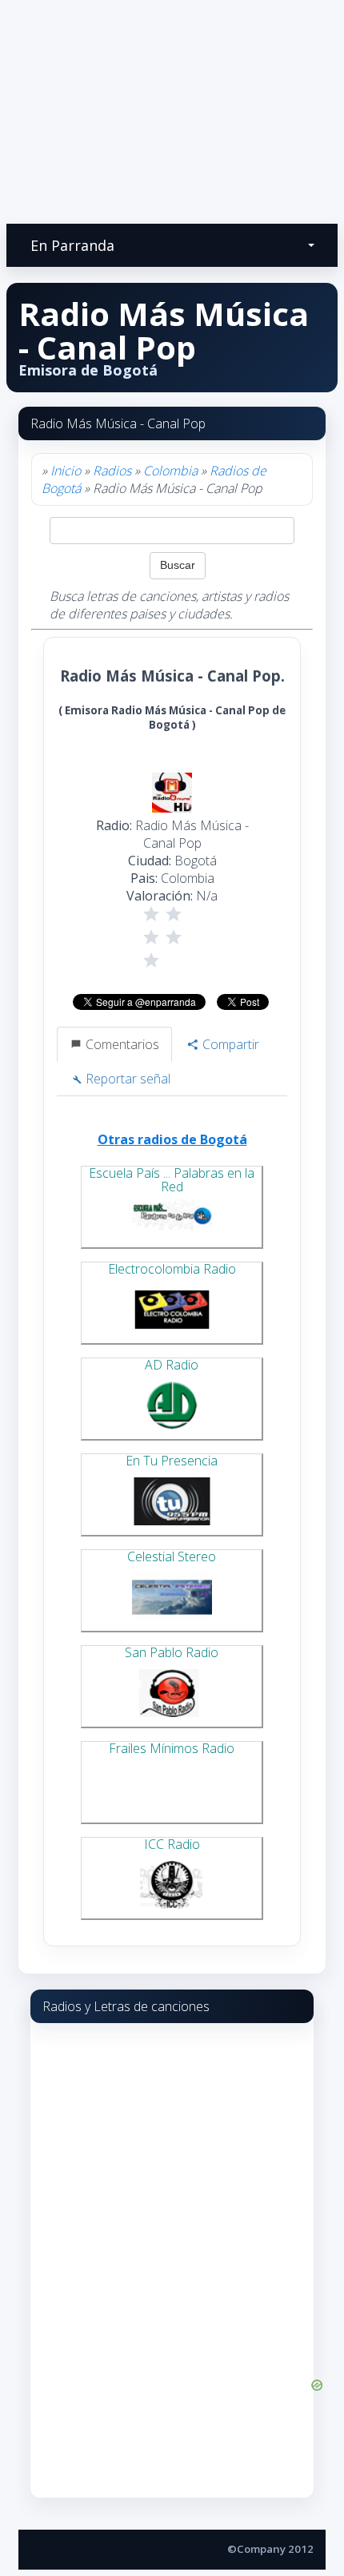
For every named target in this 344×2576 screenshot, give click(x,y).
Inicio (66, 471)
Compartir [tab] (229, 1044)
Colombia (170, 471)
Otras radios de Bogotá (172, 1139)
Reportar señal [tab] (126, 1079)
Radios (112, 471)
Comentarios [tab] (121, 1044)
